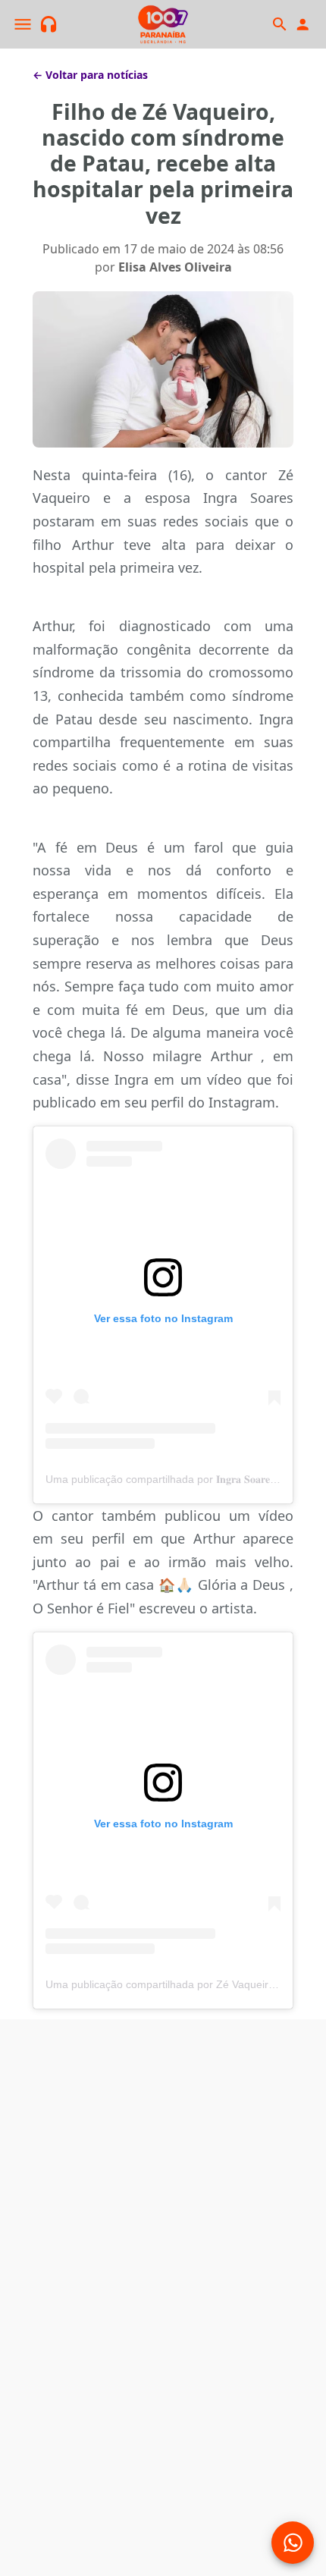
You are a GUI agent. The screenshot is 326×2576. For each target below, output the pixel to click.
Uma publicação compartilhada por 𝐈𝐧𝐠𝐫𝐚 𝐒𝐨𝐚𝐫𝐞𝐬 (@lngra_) (185, 1479)
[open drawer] (23, 24)
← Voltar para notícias (90, 75)
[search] (279, 24)
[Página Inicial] (163, 24)
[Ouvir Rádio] (49, 25)
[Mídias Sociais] (293, 2543)
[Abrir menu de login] (302, 25)
